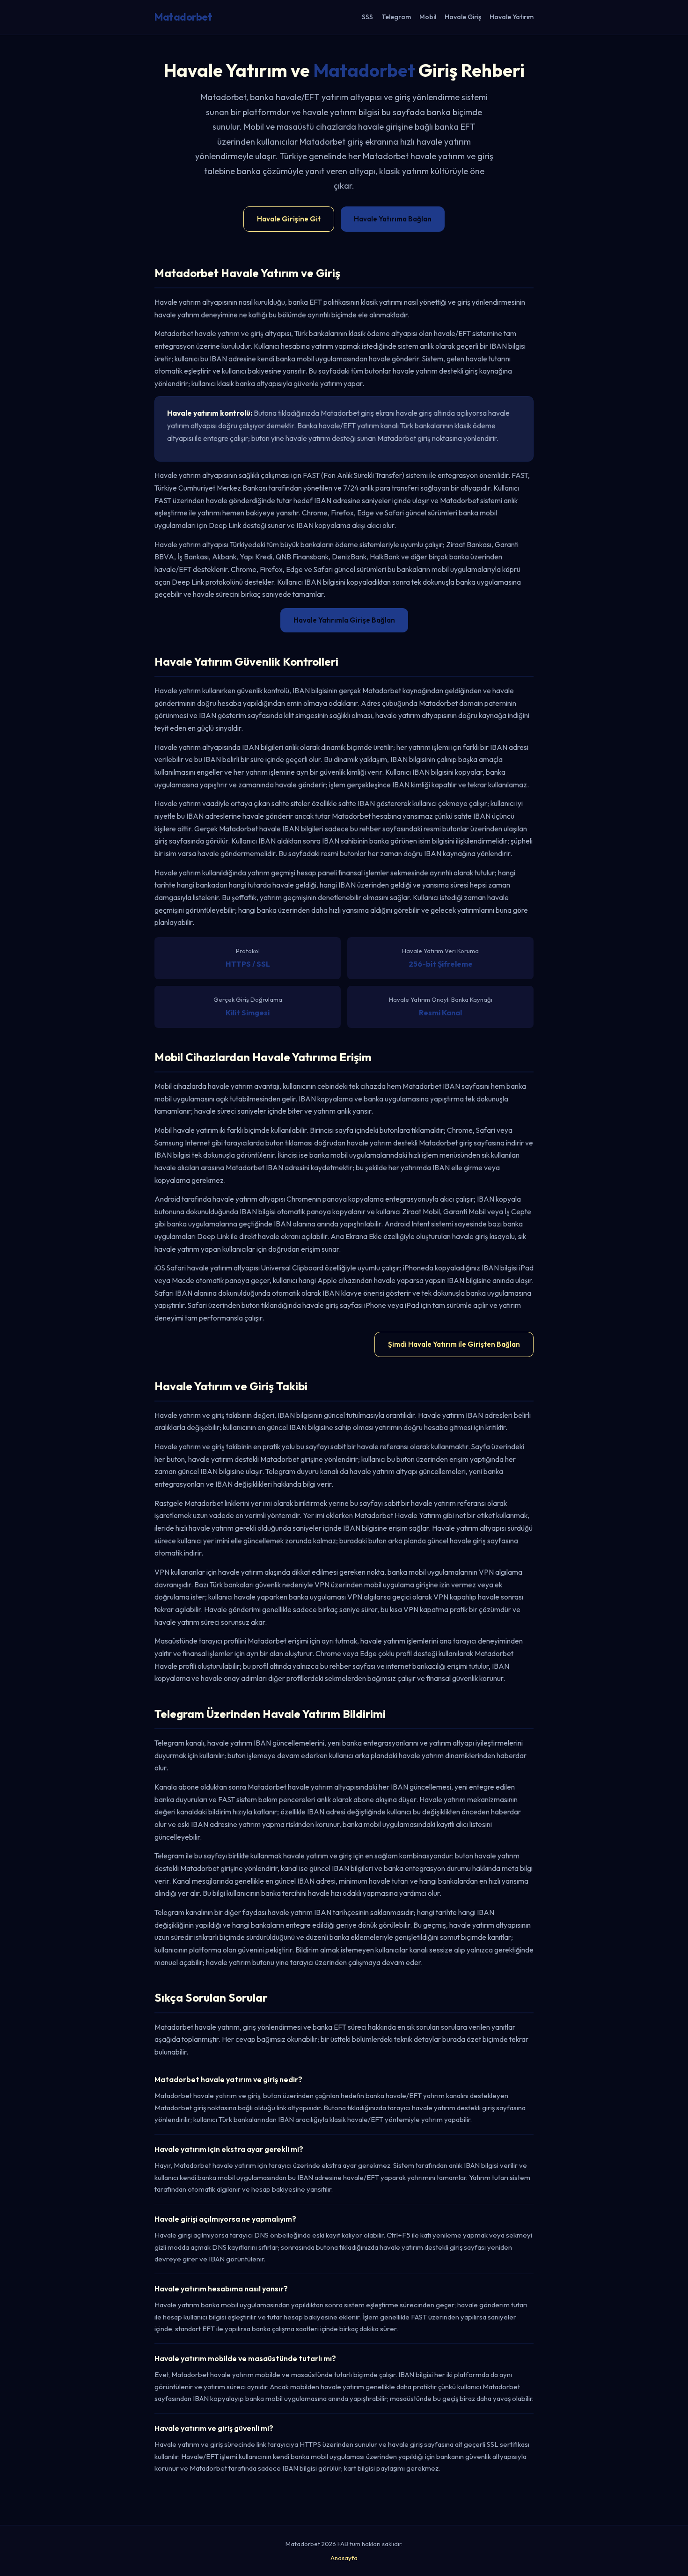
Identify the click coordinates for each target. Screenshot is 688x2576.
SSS (367, 17)
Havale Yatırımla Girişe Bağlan (344, 620)
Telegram (396, 17)
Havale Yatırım (512, 17)
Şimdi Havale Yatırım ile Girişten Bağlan (454, 1344)
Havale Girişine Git (289, 219)
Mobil (428, 17)
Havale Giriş (463, 17)
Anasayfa (344, 2558)
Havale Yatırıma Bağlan (393, 219)
